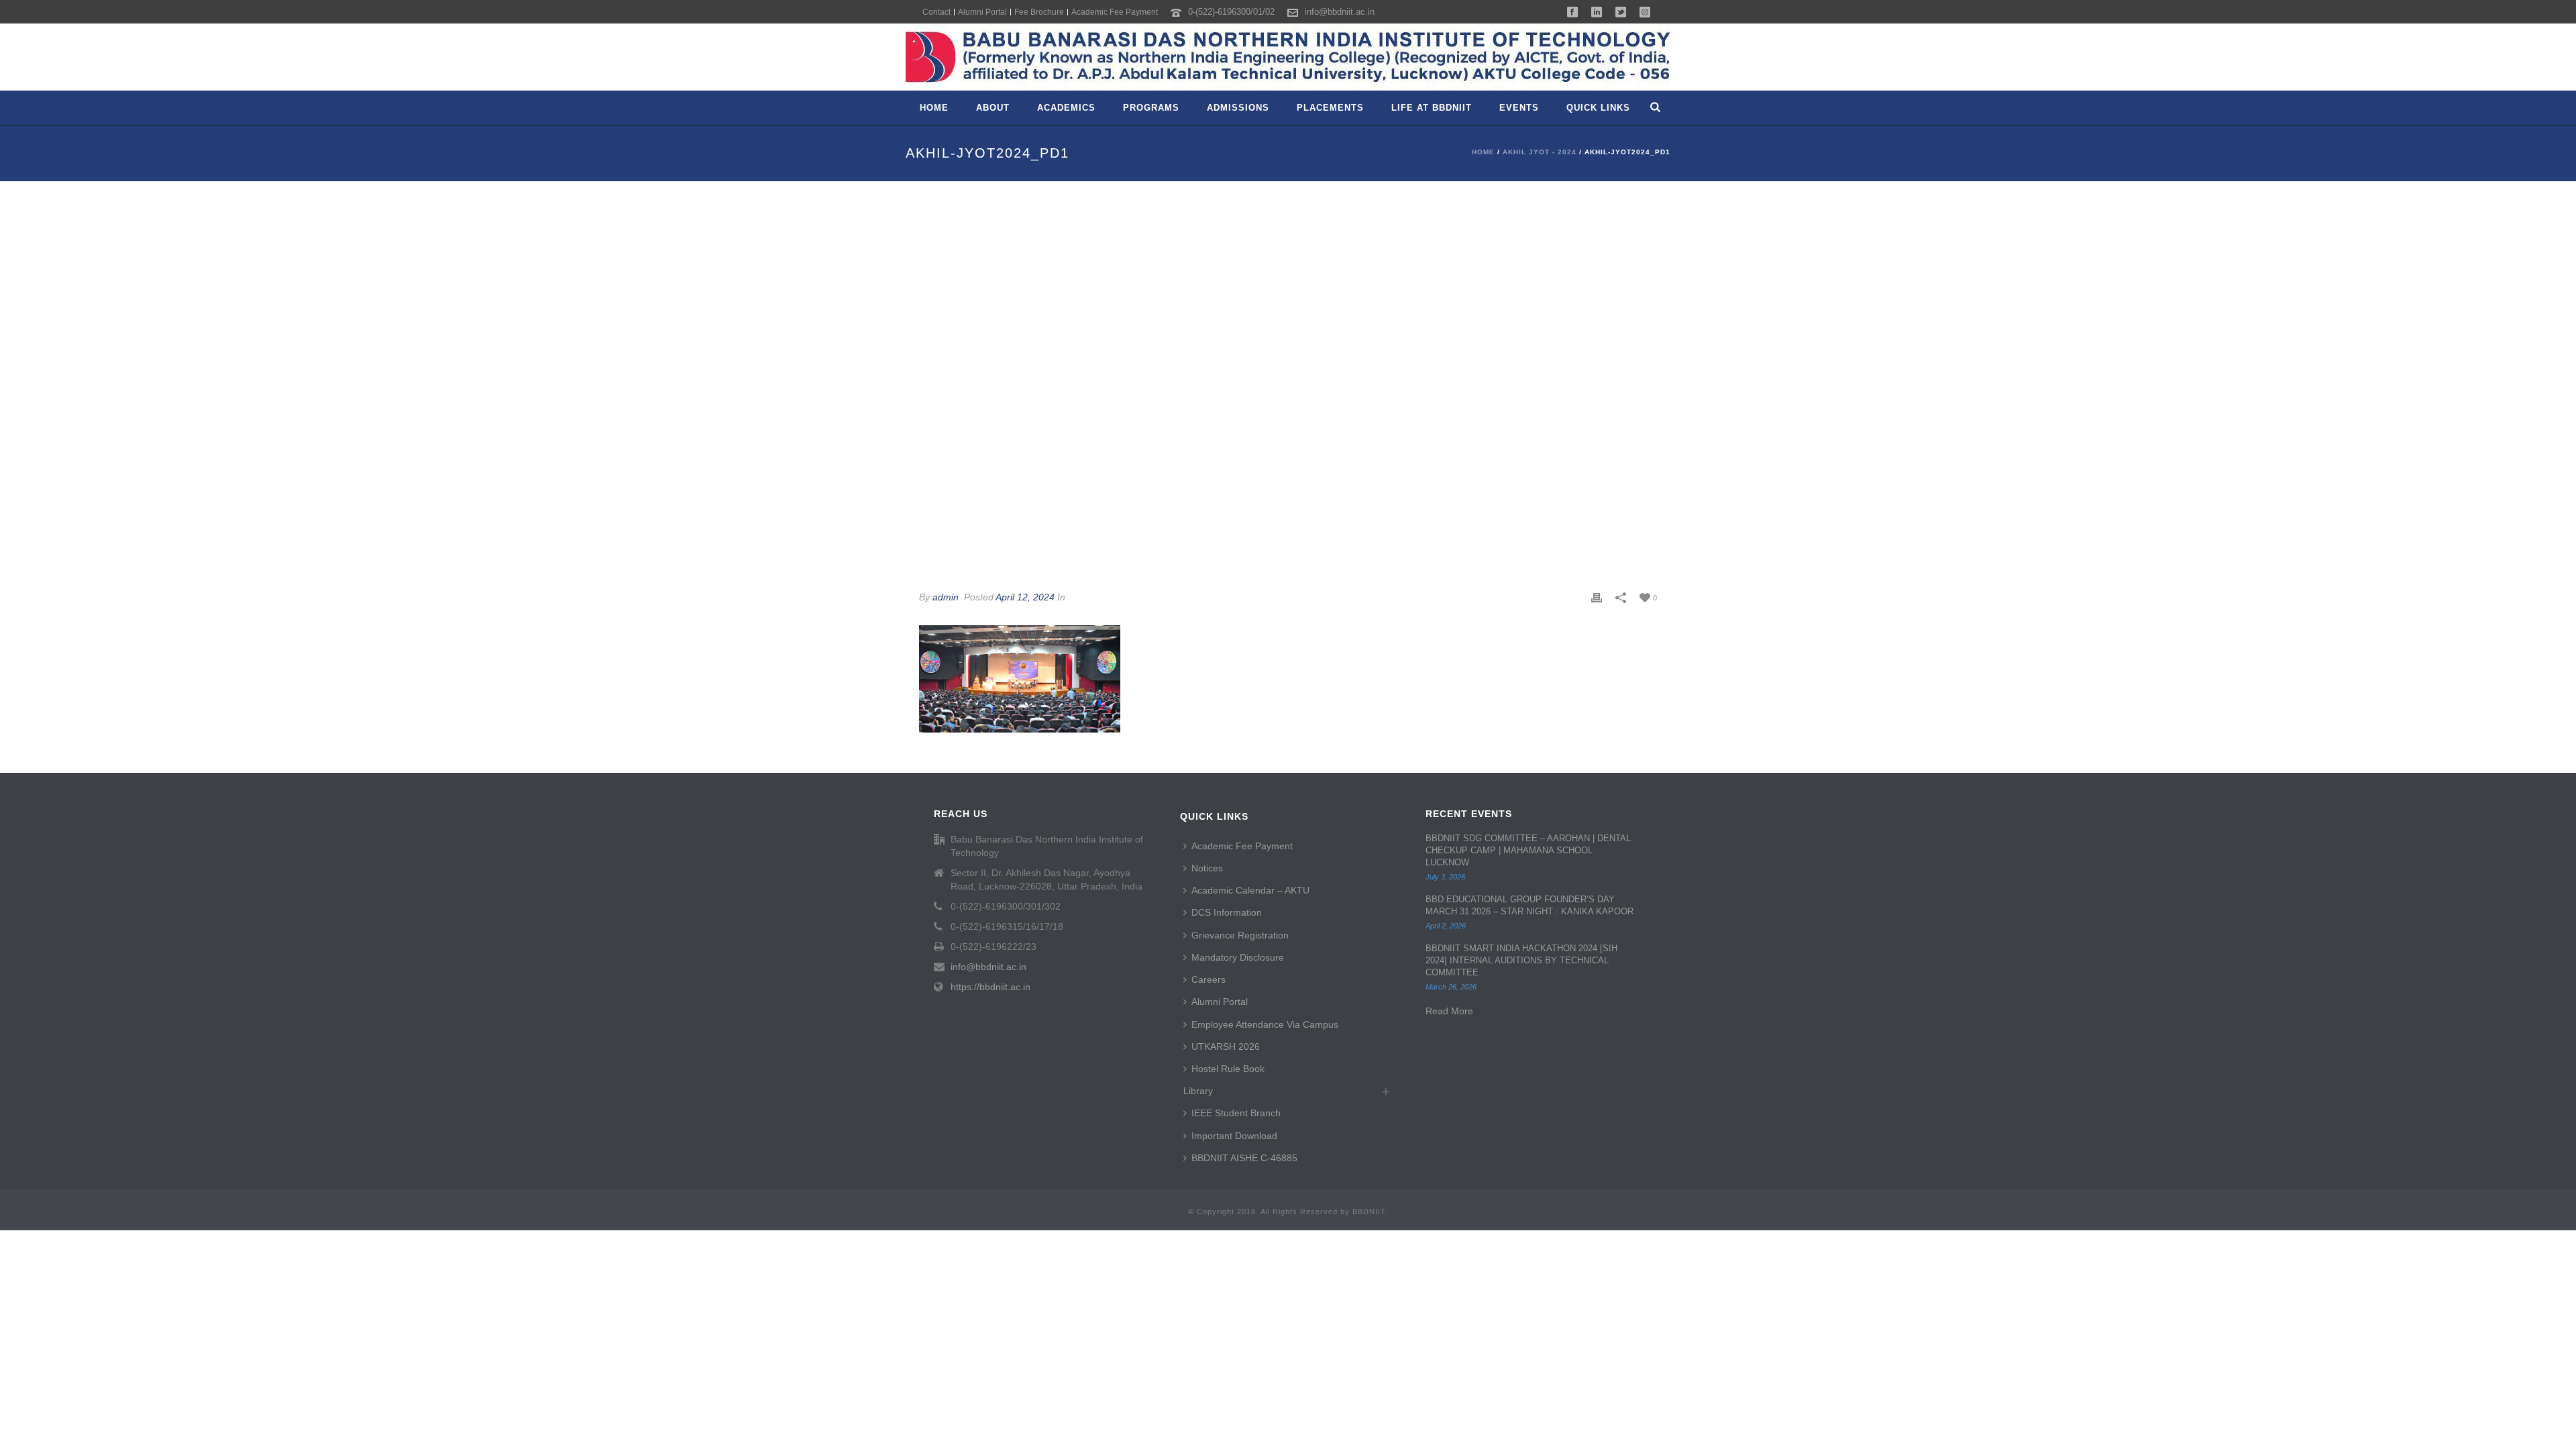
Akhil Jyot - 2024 (1540, 152)
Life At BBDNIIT (1432, 108)
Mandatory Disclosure (1238, 957)
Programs (1151, 108)
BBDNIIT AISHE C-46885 (1244, 1158)
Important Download (1234, 1136)
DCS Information (1227, 912)
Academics (1066, 108)
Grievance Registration (1240, 935)
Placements (1330, 108)
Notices (1207, 868)
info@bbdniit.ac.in (1340, 12)
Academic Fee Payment (1242, 846)
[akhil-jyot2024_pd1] (1288, 379)
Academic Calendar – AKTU (1250, 890)
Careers (1209, 979)
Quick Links (1598, 108)
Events (1519, 108)
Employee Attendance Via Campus (1265, 1024)
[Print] (1597, 597)
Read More (1449, 1011)
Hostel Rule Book (1228, 1069)
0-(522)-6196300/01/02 (1231, 12)
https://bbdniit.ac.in (990, 987)
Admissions (1238, 108)
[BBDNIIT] (1288, 57)
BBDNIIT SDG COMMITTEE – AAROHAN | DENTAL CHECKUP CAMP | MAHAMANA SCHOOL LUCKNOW (1528, 850)
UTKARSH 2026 (1226, 1046)
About (993, 108)
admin (946, 597)
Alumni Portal (1220, 1002)
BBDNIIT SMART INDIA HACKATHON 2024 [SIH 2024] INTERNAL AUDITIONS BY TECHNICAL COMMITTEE (1521, 960)
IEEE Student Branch (1236, 1113)
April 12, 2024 (1025, 597)
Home (934, 108)
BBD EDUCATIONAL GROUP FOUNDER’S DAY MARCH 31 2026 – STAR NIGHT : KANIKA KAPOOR (1529, 905)
